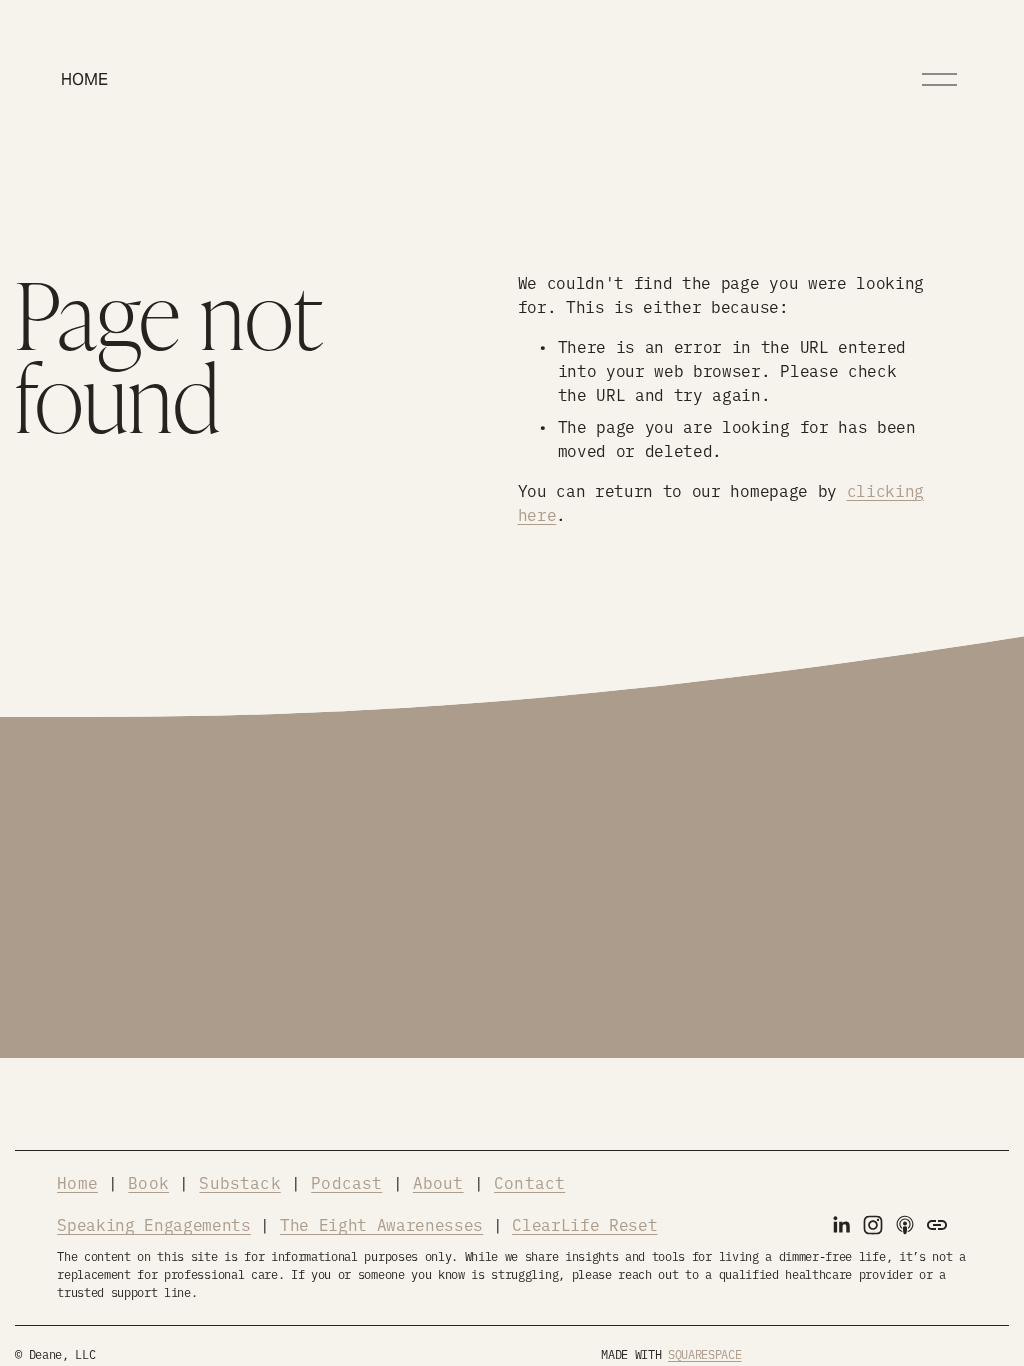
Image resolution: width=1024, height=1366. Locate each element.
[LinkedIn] (841, 1225)
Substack (239, 1182)
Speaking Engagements (154, 1224)
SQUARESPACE (704, 1354)
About (438, 1182)
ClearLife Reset (584, 1224)
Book (148, 1182)
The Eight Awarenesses (381, 1224)
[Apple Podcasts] (905, 1225)
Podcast (346, 1182)
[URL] (937, 1225)
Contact (529, 1182)
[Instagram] (873, 1225)
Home (84, 79)
